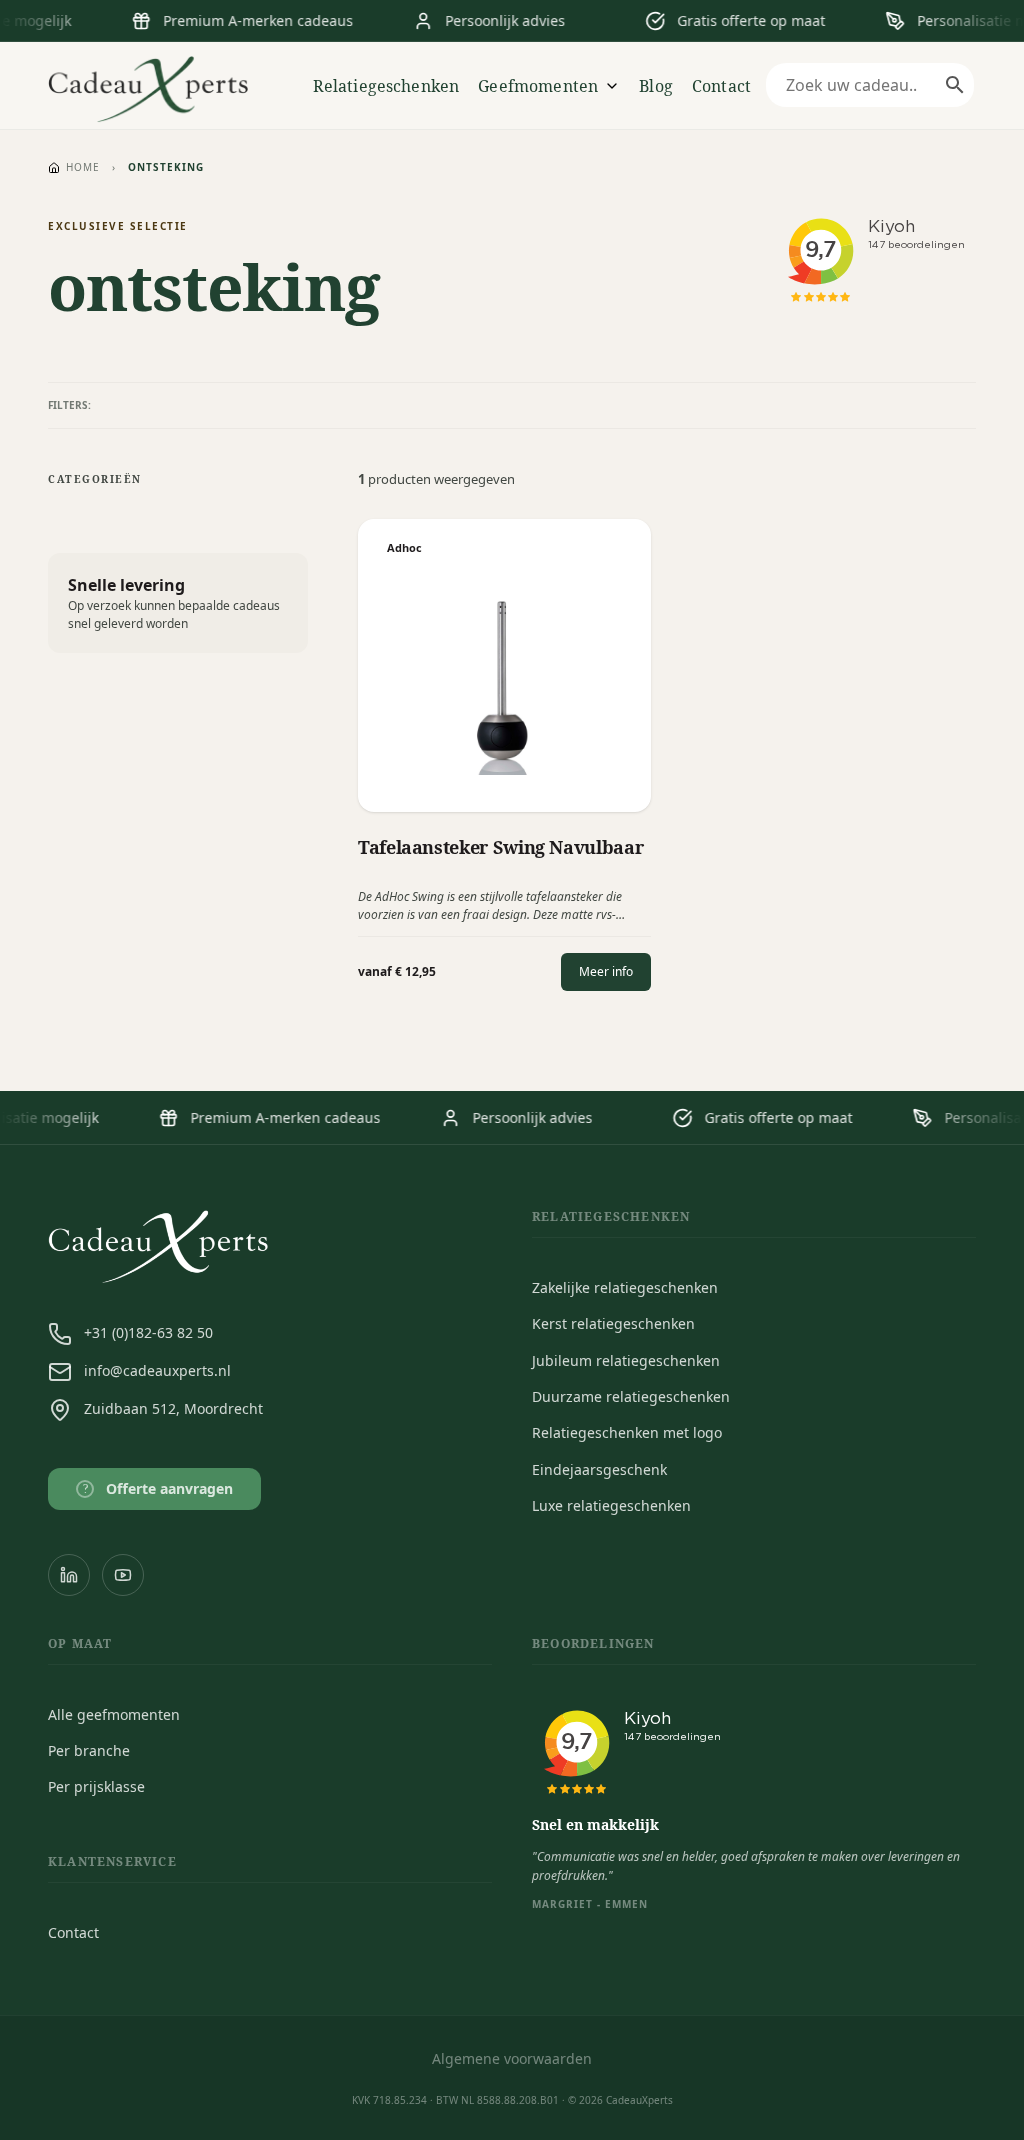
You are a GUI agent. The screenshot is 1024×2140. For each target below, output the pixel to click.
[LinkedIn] (69, 1575)
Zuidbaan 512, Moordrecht (173, 1408)
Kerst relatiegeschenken (613, 1323)
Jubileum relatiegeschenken (626, 1360)
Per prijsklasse (96, 1786)
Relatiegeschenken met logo (627, 1432)
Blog (656, 86)
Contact (721, 86)
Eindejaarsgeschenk (599, 1469)
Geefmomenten (538, 86)
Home (83, 167)
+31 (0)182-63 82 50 (148, 1332)
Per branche (89, 1750)
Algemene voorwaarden (512, 2058)
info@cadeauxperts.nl (157, 1370)
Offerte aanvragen (158, 1488)
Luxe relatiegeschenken (611, 1505)
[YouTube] (123, 1575)
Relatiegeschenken (386, 86)
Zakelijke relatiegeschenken (625, 1287)
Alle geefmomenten (114, 1714)
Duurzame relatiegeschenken (631, 1396)
